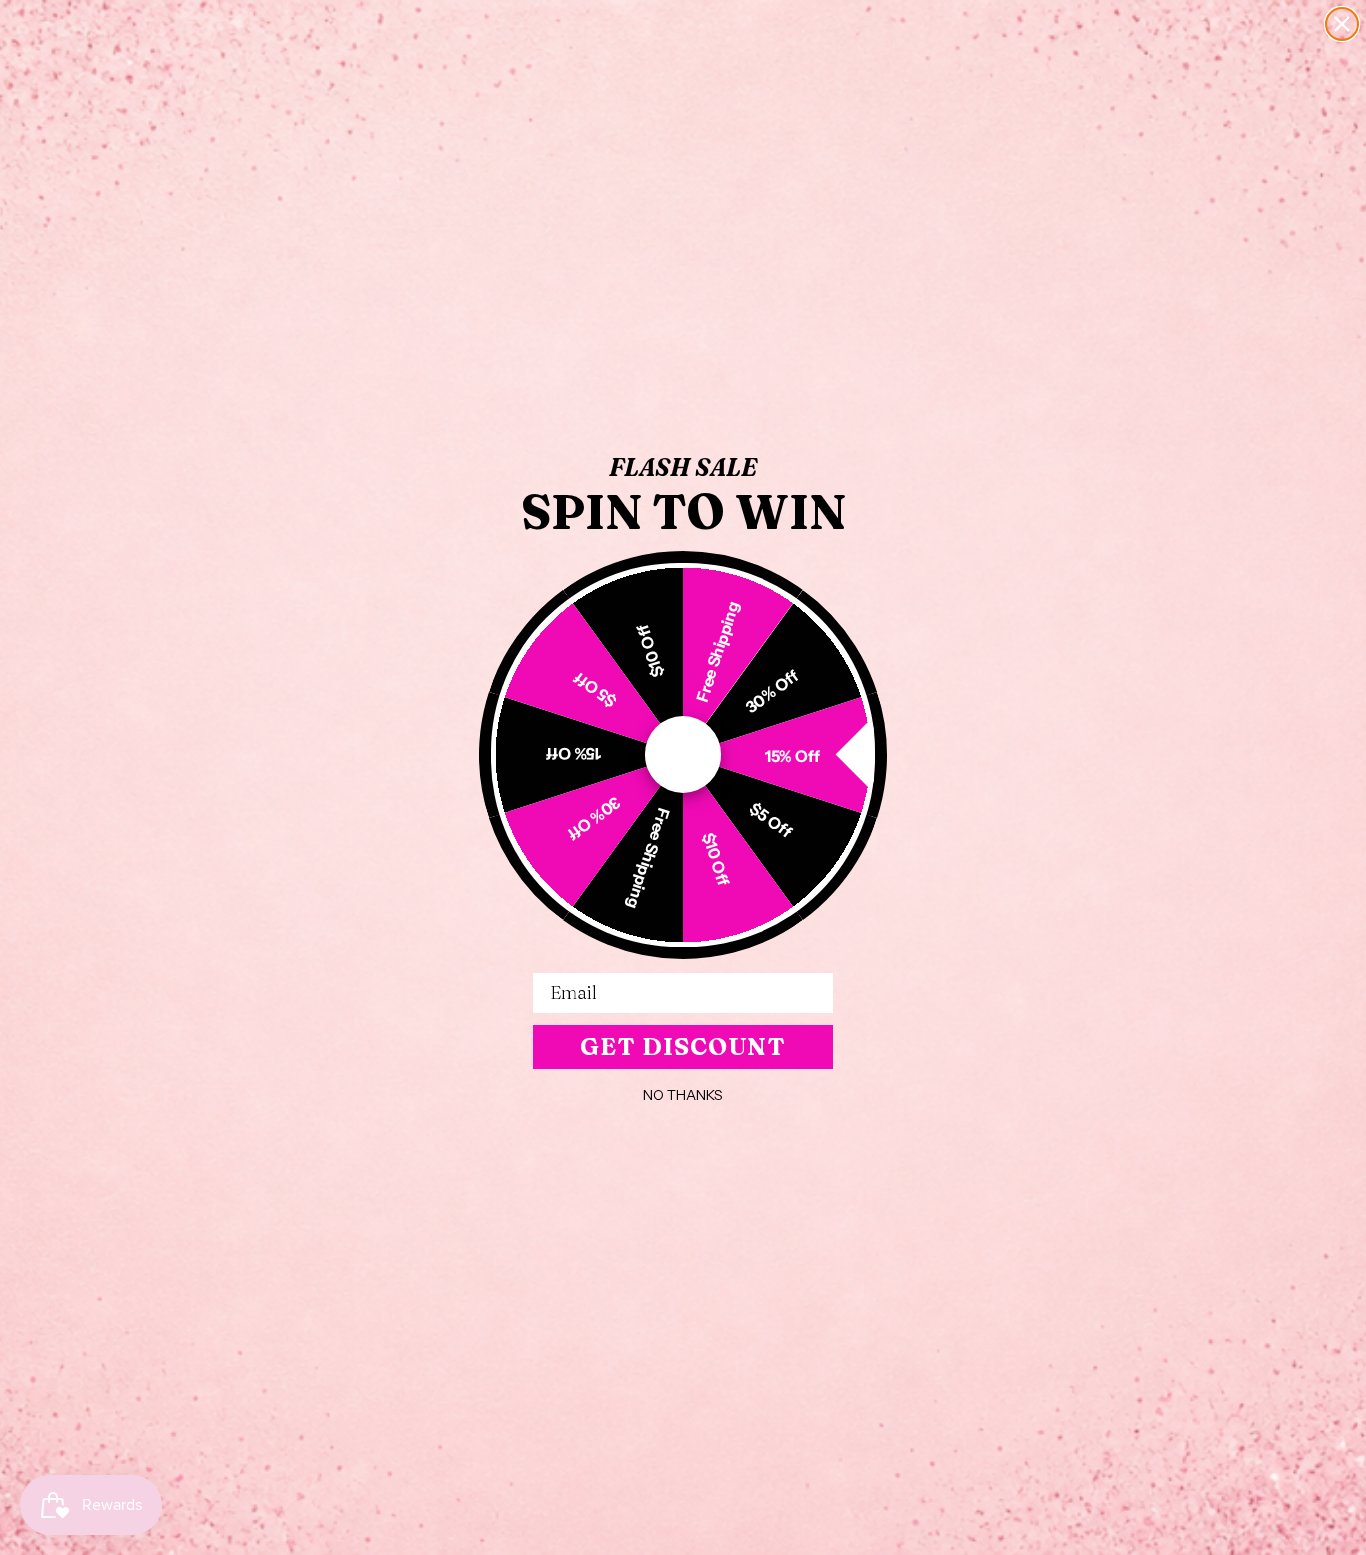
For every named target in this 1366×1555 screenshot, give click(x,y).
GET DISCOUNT (683, 1046)
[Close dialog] (1342, 24)
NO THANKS (683, 1095)
